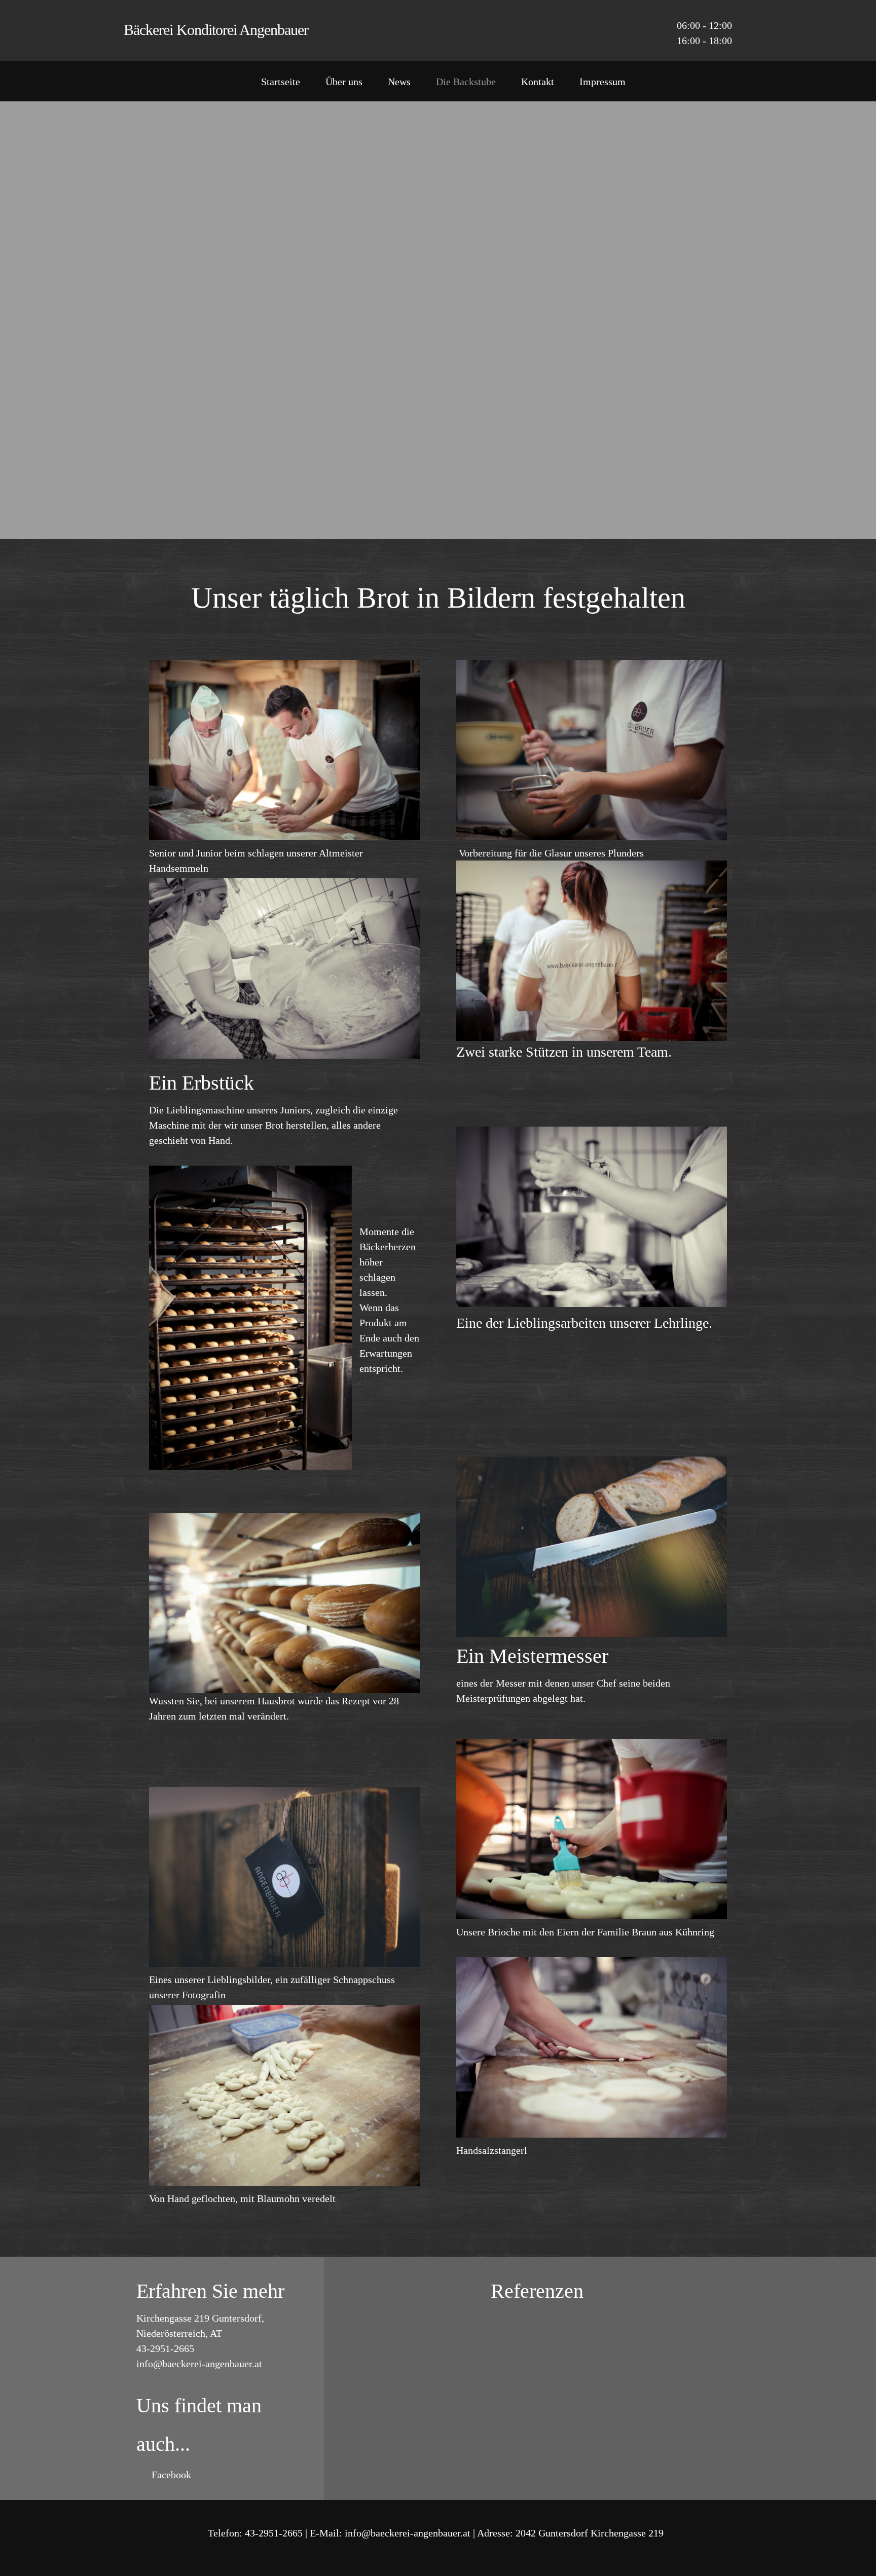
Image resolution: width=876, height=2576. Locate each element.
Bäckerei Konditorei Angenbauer (216, 30)
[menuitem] (281, 84)
